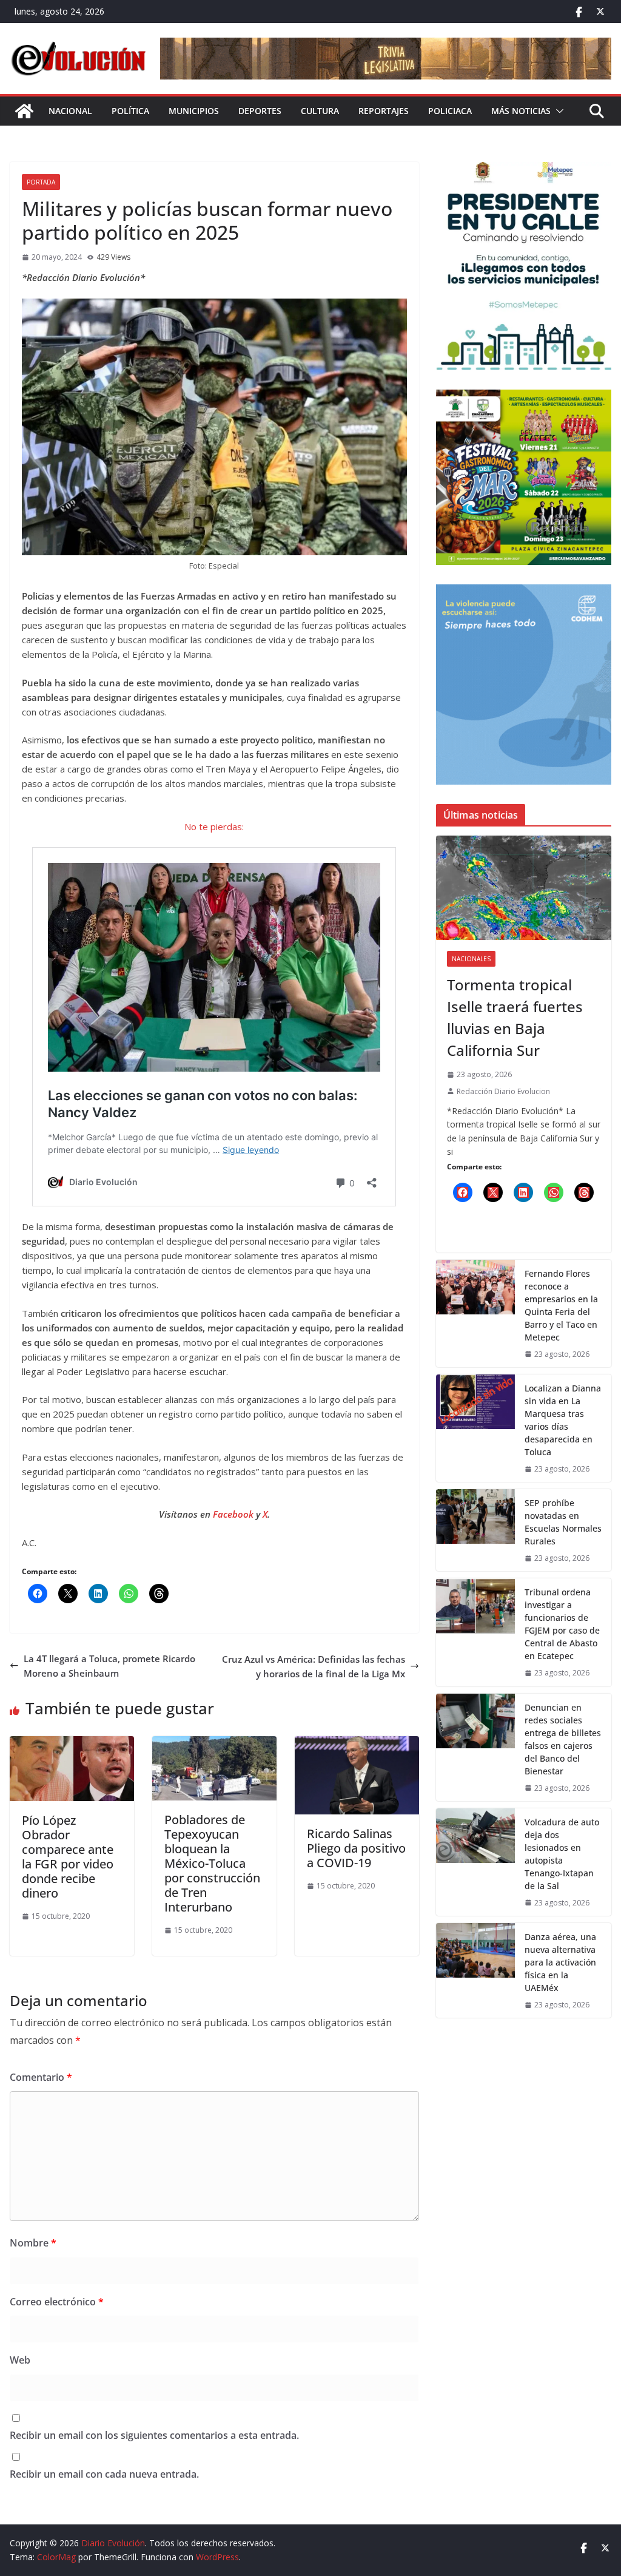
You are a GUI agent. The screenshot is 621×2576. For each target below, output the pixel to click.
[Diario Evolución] (24, 111)
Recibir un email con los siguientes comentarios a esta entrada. (154, 2435)
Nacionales (471, 959)
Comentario (41, 2077)
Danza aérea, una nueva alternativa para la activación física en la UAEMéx (560, 1962)
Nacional (70, 111)
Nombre (33, 2243)
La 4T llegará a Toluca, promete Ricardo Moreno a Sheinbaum (109, 1666)
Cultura (320, 111)
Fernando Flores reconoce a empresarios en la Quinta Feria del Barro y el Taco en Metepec (561, 1305)
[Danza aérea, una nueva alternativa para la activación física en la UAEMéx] (475, 1970)
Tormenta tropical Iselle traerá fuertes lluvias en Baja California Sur (515, 1017)
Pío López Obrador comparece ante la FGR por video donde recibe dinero (68, 1857)
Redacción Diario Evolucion (503, 1091)
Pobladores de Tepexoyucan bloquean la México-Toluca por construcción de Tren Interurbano (212, 1863)
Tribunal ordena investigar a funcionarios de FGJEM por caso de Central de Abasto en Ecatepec (562, 1624)
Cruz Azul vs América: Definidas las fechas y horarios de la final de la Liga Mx (314, 1666)
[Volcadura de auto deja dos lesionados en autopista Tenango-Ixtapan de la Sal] (475, 1862)
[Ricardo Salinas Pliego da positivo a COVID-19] (357, 1743)
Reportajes (384, 111)
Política (130, 111)
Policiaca (450, 111)
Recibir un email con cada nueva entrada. (104, 2474)
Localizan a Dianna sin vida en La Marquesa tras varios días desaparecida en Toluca (563, 1420)
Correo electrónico (57, 2302)
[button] (557, 111)
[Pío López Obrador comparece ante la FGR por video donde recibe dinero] (72, 1743)
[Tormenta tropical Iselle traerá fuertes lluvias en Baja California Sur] (524, 888)
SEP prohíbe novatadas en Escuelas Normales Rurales (563, 1522)
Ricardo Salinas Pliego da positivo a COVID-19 (356, 1848)
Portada (41, 182)
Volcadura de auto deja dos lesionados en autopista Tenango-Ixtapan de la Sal (562, 1854)
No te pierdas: (214, 827)
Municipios (194, 111)
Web (20, 2360)
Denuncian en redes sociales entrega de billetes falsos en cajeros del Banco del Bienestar (563, 1739)
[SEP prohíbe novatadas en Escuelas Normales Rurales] (475, 1530)
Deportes (260, 111)
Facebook (234, 1514)
